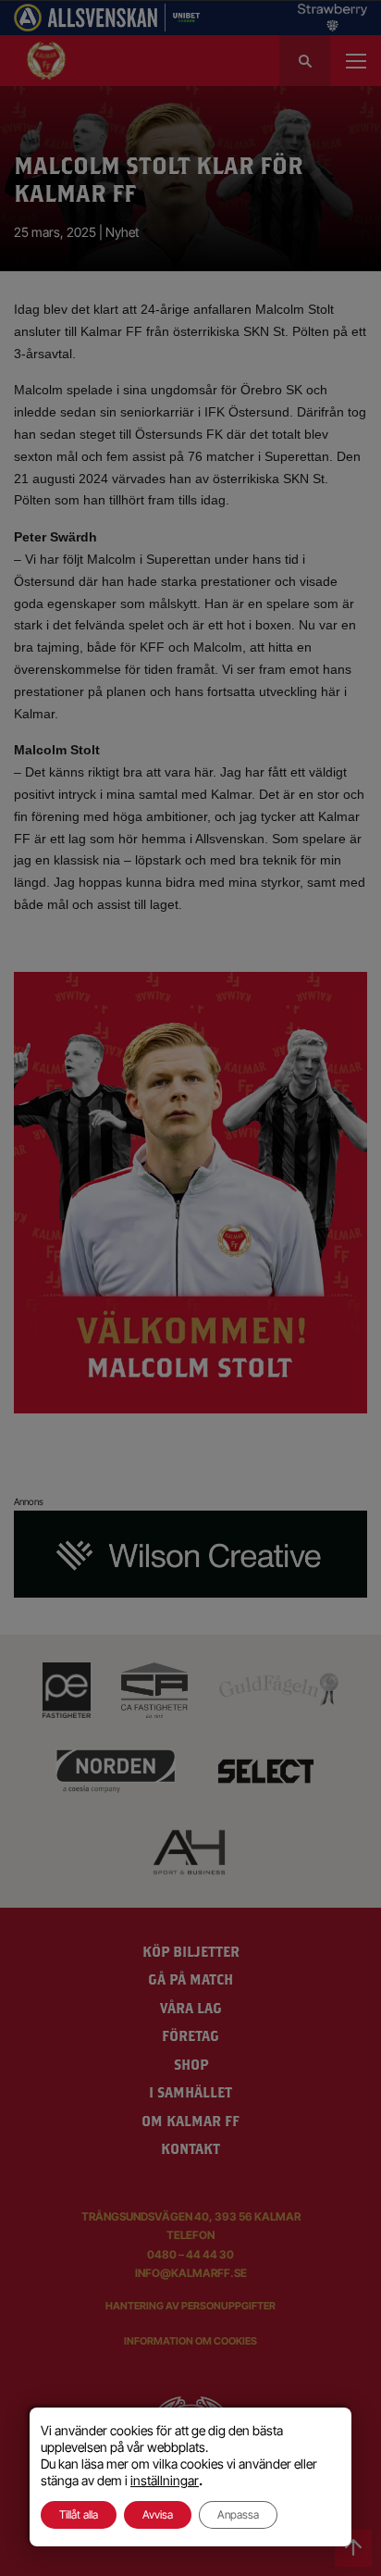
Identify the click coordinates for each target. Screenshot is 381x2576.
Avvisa (158, 2514)
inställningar (165, 2480)
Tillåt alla (79, 2514)
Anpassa (238, 2514)
